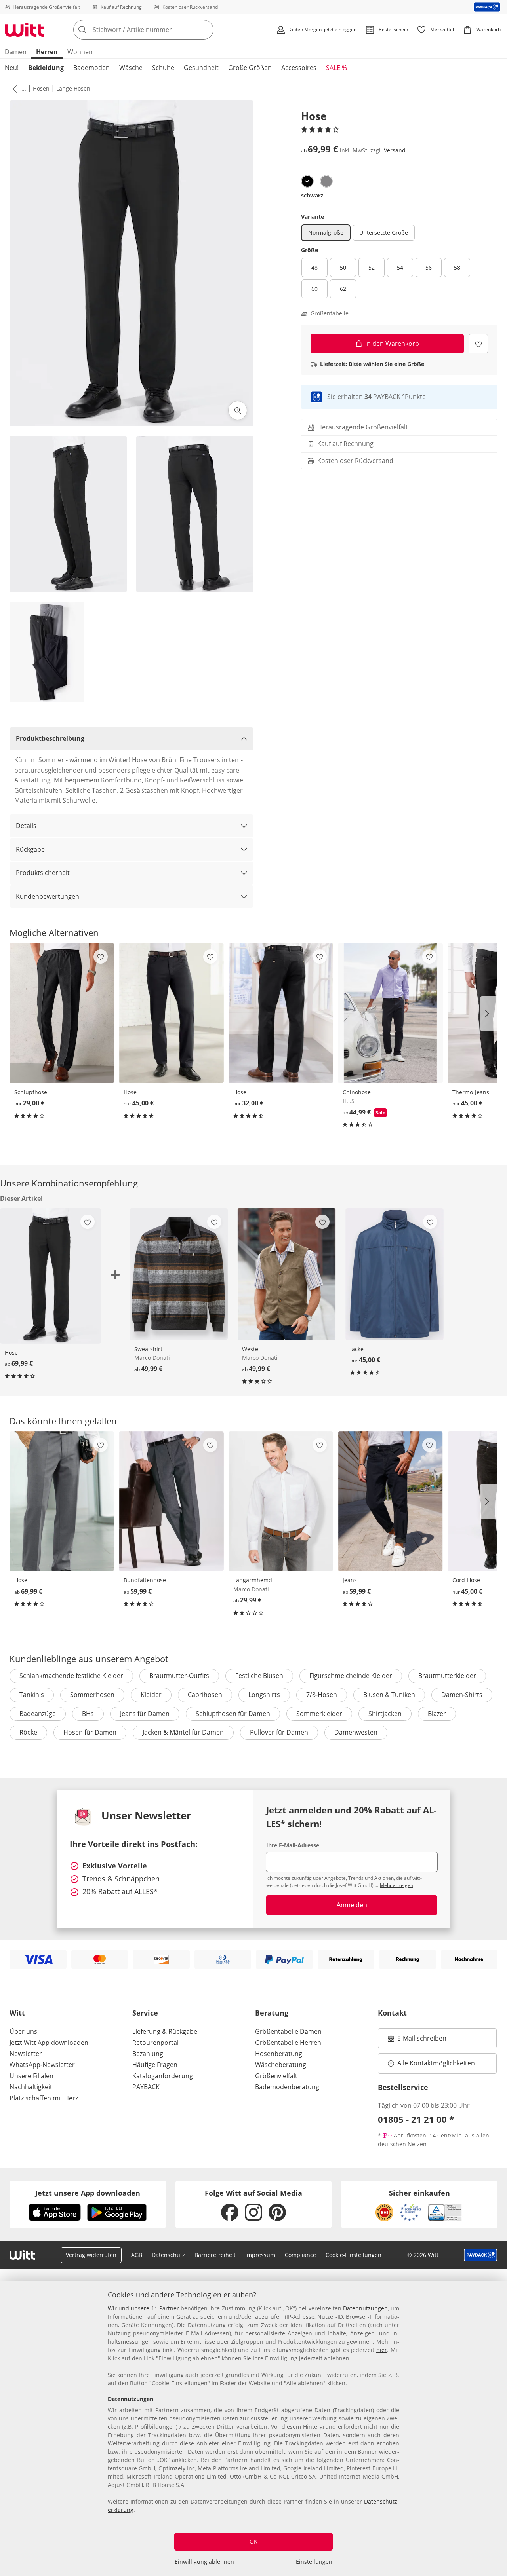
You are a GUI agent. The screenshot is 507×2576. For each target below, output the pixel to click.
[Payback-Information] (481, 2255)
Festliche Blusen (259, 1676)
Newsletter (26, 2054)
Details (26, 826)
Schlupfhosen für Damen (233, 1714)
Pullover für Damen (279, 1732)
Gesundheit (201, 68)
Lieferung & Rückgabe (165, 2031)
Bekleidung (46, 68)
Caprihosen (205, 1695)
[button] (13, 89)
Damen (16, 52)
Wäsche (131, 68)
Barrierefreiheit (215, 2255)
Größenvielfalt (276, 2076)
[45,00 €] (171, 1013)
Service (145, 2013)
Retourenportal (155, 2043)
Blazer (437, 1714)
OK (253, 2541)
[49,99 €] (179, 1274)
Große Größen (250, 68)
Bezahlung (148, 2054)
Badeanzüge (38, 1714)
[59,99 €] (171, 1502)
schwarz (312, 195)
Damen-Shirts (462, 1695)
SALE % (336, 68)
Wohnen (80, 52)
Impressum (260, 2255)
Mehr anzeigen (396, 1885)
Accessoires (299, 68)
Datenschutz (168, 2255)
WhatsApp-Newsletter (42, 2065)
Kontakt (392, 2013)
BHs (88, 1714)
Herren (47, 52)
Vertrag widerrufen (91, 2255)
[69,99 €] (62, 1502)
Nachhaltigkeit (31, 2087)
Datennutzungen (365, 2308)
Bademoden (91, 68)
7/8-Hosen (322, 1695)
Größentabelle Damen (288, 2031)
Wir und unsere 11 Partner (143, 2308)
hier (382, 2350)
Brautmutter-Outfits (179, 1676)
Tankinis (32, 1695)
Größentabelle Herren (288, 2043)
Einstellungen (314, 2562)
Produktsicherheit (43, 873)
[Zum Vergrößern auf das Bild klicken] (238, 410)
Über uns (23, 2031)
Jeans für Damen (145, 1714)
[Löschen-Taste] (205, 30)
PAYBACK (146, 2087)
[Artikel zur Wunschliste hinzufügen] (478, 344)
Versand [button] (395, 150)
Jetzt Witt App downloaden (49, 2043)
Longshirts (264, 1695)
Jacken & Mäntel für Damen (183, 1732)
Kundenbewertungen (48, 896)
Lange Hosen (73, 88)
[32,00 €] (281, 1013)
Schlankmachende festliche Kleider (71, 1676)
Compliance (300, 2255)
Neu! (12, 68)
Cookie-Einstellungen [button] (354, 2255)
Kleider (151, 1695)
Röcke (28, 1732)
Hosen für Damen (90, 1732)
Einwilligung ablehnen (204, 2562)
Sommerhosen (92, 1695)
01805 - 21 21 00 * (416, 2119)
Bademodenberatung (287, 2087)
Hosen (41, 88)
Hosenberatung (279, 2054)
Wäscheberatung (281, 2065)
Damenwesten (356, 1732)
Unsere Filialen (31, 2076)
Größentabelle (330, 313)
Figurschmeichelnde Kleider (351, 1676)
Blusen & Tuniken (389, 1695)
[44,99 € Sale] (390, 1013)
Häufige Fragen (155, 2065)
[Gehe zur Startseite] (25, 30)
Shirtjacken (385, 1714)
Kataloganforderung (163, 2076)
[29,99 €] (281, 1502)
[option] (307, 181)
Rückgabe (30, 849)
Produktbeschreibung (50, 738)
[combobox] (161, 30)
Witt (17, 2013)
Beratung (272, 2013)
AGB (137, 2255)
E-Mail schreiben (417, 2041)
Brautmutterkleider (447, 1676)
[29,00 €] (62, 1013)
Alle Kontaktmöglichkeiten (436, 2063)
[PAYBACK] (487, 7)
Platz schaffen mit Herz (44, 2098)
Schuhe (163, 68)
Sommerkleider (319, 1714)
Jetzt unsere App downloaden (88, 2193)
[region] (253, 2428)
